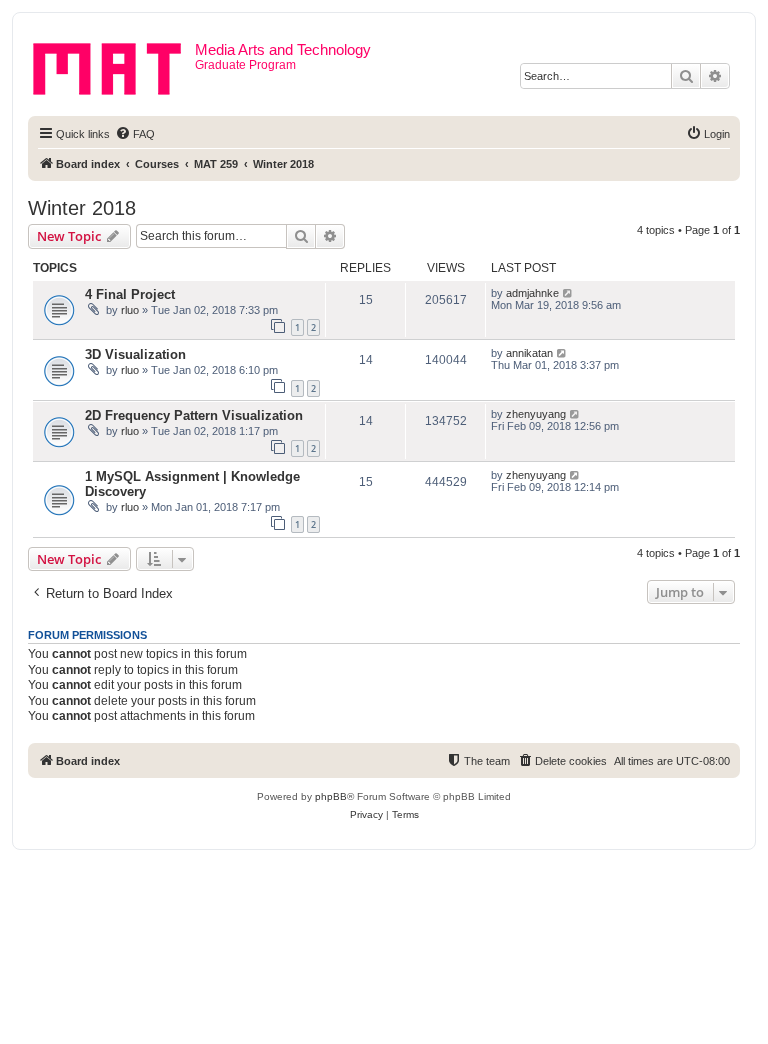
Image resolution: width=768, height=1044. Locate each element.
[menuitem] (135, 134)
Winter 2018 (82, 208)
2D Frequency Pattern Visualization (194, 415)
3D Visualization (135, 354)
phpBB (331, 796)
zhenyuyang (536, 414)
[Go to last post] (568, 293)
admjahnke (532, 293)
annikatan (529, 353)
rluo (130, 310)
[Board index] (114, 65)
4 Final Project (130, 294)
